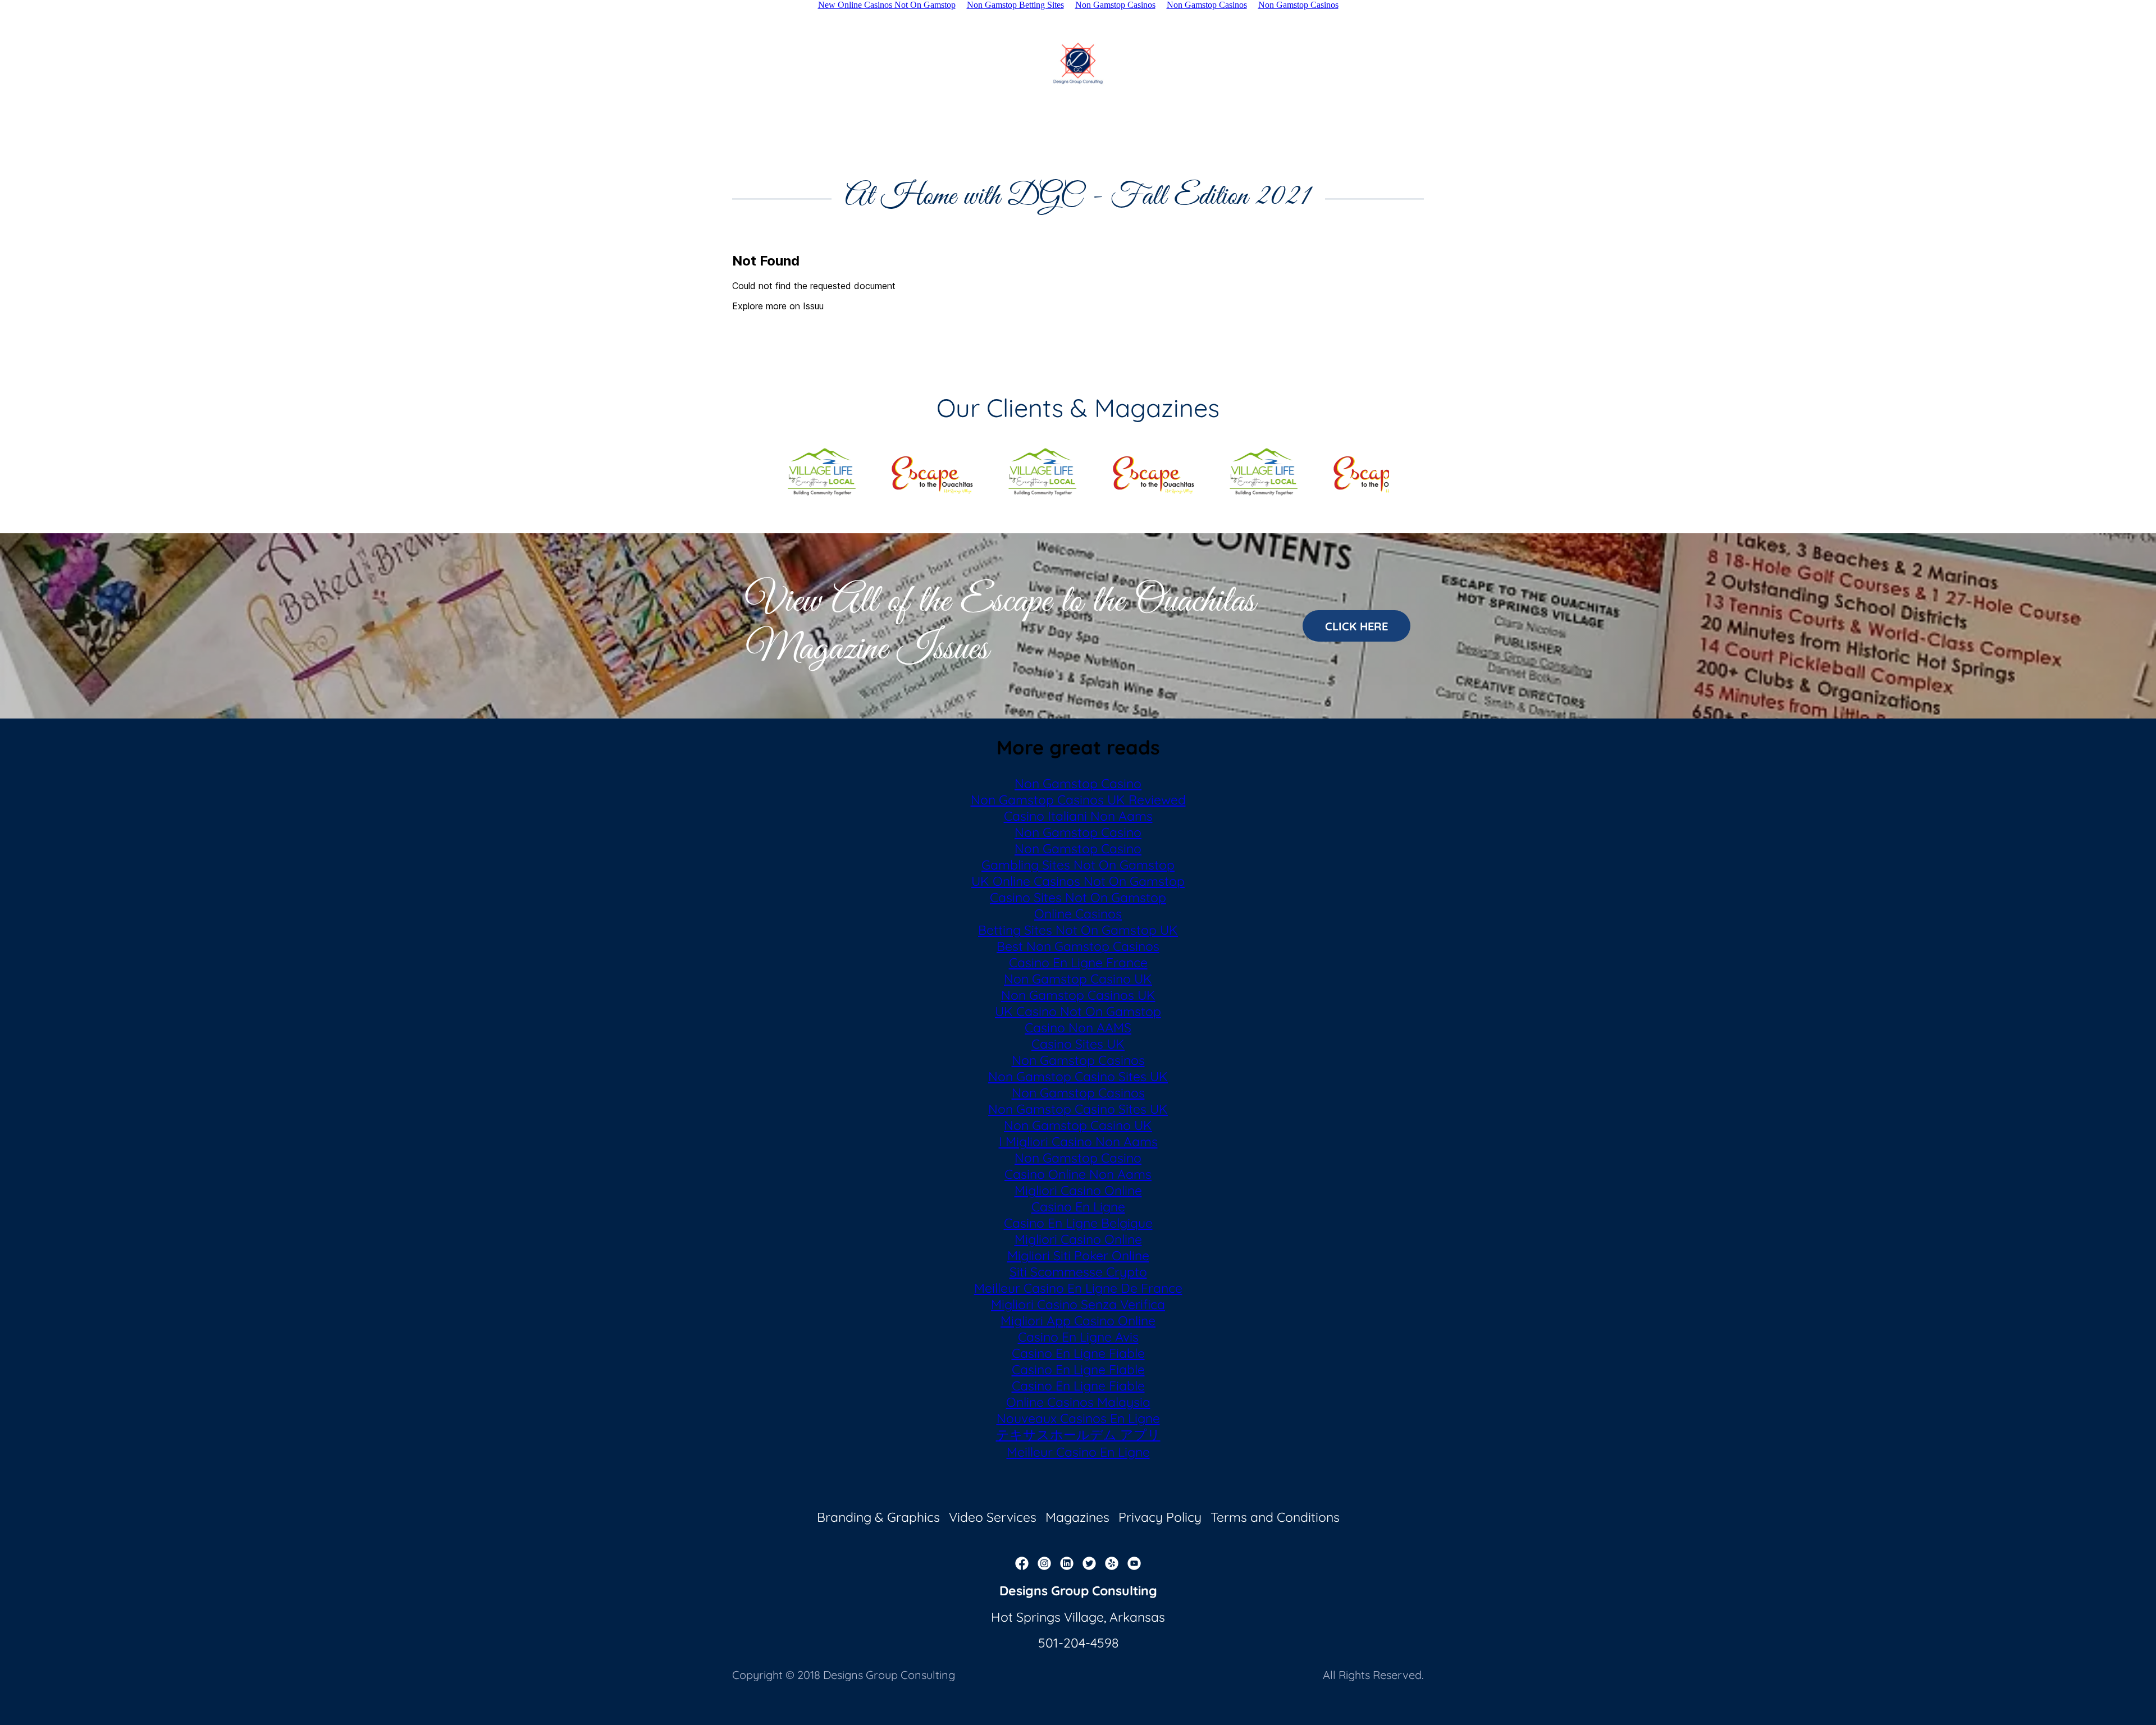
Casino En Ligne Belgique (1078, 1223)
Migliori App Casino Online (1078, 1321)
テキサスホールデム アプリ (1078, 1435)
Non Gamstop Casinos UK (1078, 995)
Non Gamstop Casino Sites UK (1078, 1076)
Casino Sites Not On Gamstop (1078, 897)
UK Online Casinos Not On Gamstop (1078, 881)
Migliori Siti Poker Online (1078, 1255)
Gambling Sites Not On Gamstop (1078, 865)
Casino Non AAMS (1078, 1028)
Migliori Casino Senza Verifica (1078, 1304)
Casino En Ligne (1078, 1207)
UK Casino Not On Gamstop (1078, 1011)
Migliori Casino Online (1078, 1190)
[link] (1078, 63)
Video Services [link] (993, 1517)
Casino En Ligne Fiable (1078, 1353)
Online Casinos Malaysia (1078, 1402)
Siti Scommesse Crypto (1078, 1272)
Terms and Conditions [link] (1275, 1517)
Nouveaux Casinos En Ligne (1078, 1418)
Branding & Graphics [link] (878, 1517)
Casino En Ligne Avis (1078, 1337)
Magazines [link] (1077, 1517)
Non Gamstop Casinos (1078, 1060)
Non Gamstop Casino (1078, 783)
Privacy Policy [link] (1160, 1517)
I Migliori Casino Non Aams (1078, 1141)
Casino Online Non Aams (1078, 1174)
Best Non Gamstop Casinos (1078, 946)
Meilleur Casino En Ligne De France (1078, 1288)
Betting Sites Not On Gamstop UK (1078, 930)
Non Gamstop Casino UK (1078, 979)
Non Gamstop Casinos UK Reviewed (1078, 800)
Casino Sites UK (1078, 1044)
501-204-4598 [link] (1078, 1643)
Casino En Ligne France (1078, 962)
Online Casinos (1078, 914)
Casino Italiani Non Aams (1078, 816)
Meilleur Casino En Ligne (1078, 1452)
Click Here (1356, 626)
